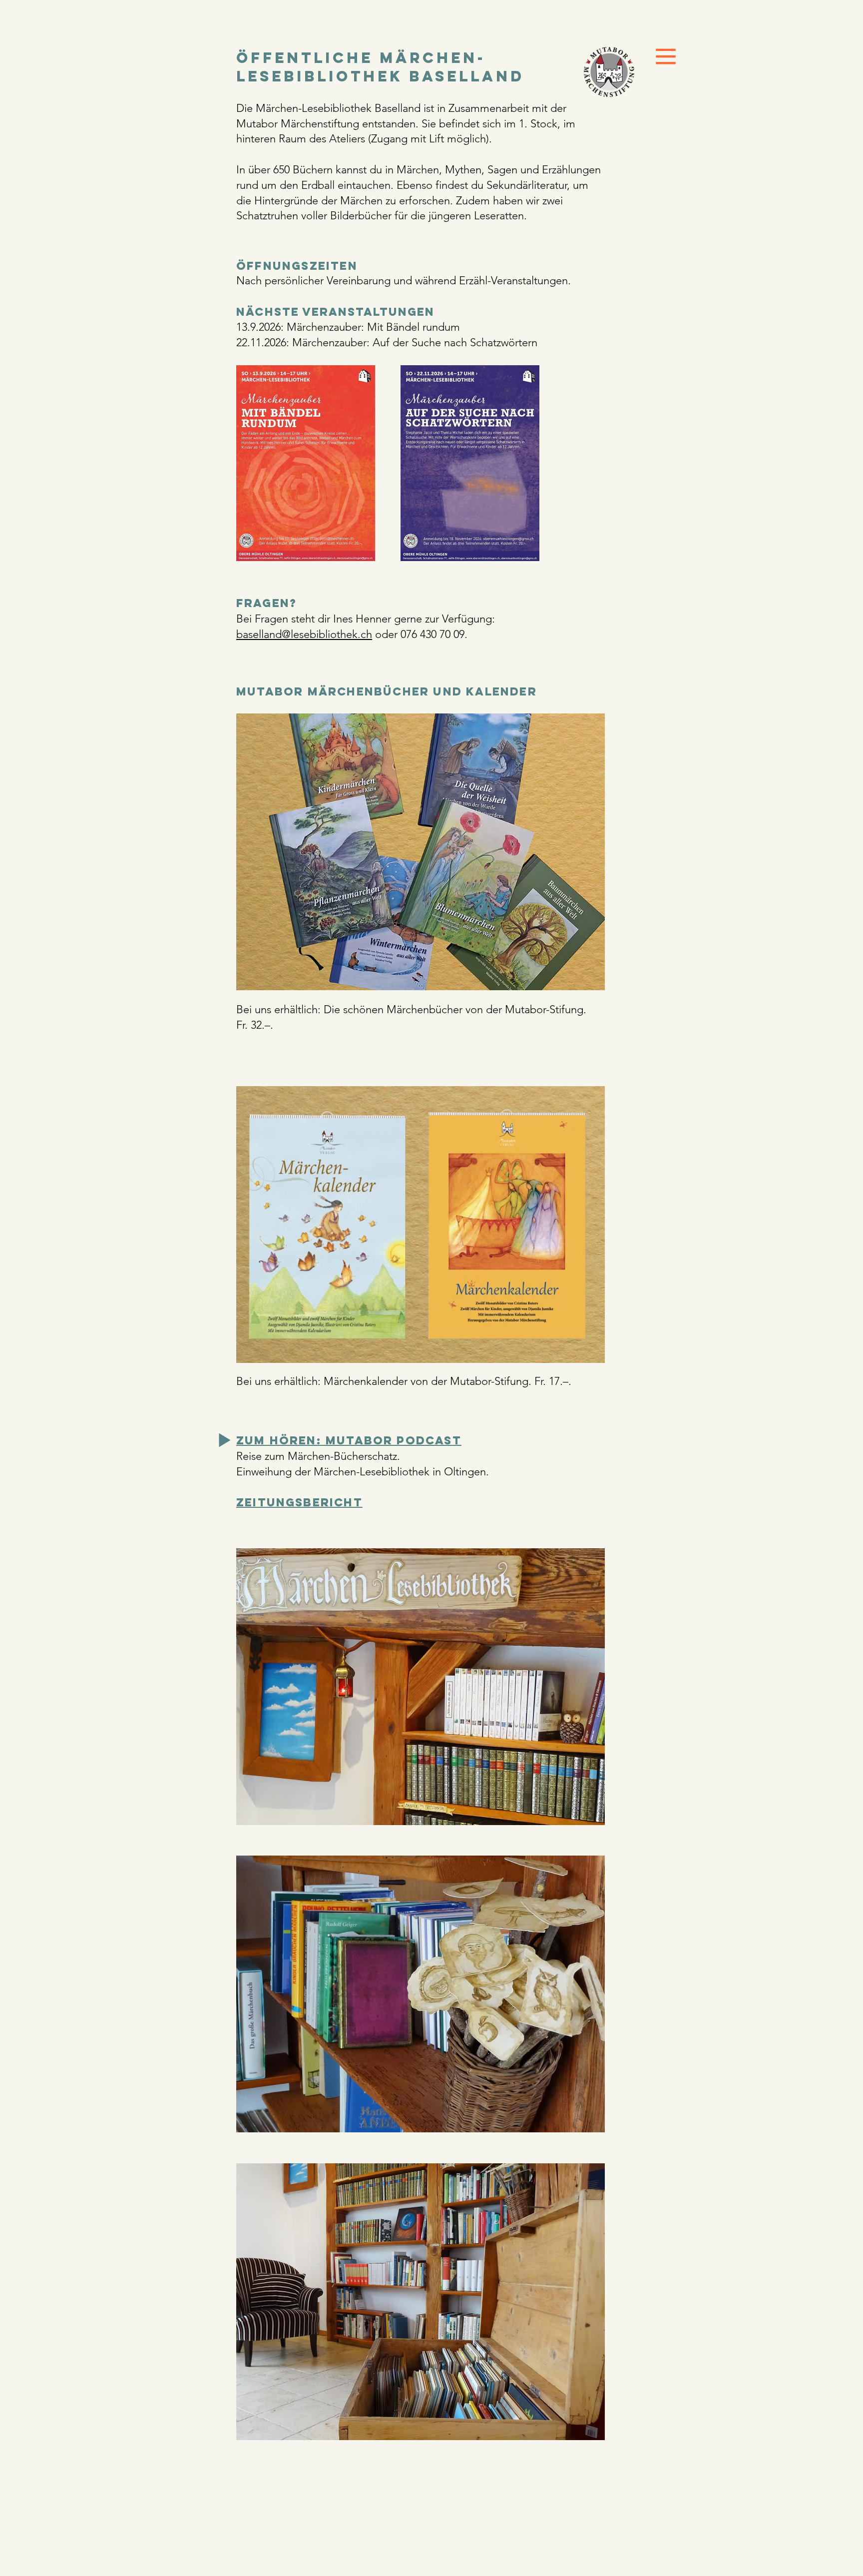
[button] (666, 57)
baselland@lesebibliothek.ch (304, 634)
